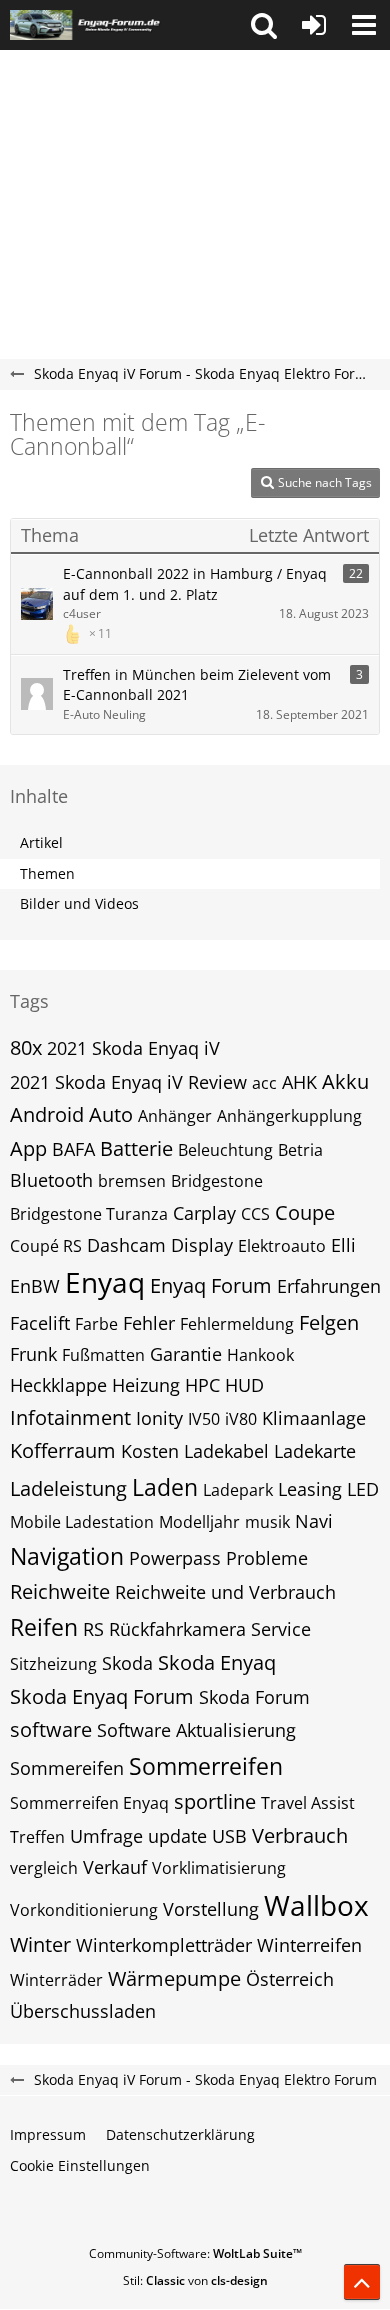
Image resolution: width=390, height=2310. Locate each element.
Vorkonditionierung (84, 1910)
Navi (314, 1521)
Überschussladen (83, 2011)
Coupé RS (46, 1246)
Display (202, 1245)
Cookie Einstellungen (80, 2165)
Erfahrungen (329, 1286)
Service (281, 1629)
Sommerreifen (206, 1766)
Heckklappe (58, 1385)
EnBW (35, 1286)
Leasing (310, 1489)
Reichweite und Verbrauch (225, 1592)
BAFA (73, 1149)
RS (93, 1629)
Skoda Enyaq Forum (102, 1696)
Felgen (329, 1322)
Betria (300, 1150)
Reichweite (60, 1591)
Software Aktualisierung (196, 1730)
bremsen (132, 1181)
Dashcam (126, 1245)
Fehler (149, 1323)
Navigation (67, 1556)
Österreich (290, 1979)
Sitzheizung (53, 1664)
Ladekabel (226, 1451)
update (177, 1836)
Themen (47, 873)
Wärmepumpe (174, 1978)
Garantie (186, 1354)
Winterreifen (309, 1945)
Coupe (305, 1212)
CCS (255, 1214)
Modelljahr (199, 1522)
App (28, 1148)
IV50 (204, 1419)
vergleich (44, 1868)
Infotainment (70, 1417)
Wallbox (316, 1905)
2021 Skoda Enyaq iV (133, 1048)
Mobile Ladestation (82, 1522)
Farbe (96, 1324)
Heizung (146, 1385)
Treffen (37, 1837)
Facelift (40, 1323)
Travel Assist (308, 1803)
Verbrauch (300, 1835)
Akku (345, 1081)
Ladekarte (315, 1451)
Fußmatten (103, 1355)
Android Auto (71, 1114)
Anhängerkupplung (289, 1116)
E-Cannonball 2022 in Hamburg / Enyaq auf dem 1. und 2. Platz (195, 584)
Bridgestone (217, 1181)
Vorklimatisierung (219, 1868)
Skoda (127, 1663)
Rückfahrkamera (177, 1629)
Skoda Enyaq (217, 1662)
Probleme (267, 1558)
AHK (299, 1082)
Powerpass (175, 1558)
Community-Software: (195, 2253)
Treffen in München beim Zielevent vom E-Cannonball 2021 (197, 685)
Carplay (204, 1213)
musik (267, 1522)
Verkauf (115, 1867)
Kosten (150, 1451)
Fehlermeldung (237, 1324)
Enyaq (105, 1282)
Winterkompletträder (164, 1945)
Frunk (33, 1354)
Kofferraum (63, 1450)
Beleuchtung (225, 1150)
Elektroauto (282, 1246)
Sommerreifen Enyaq (89, 1803)
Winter (40, 1944)
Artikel (41, 842)
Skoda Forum (254, 1697)
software (51, 1729)
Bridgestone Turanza (89, 1214)
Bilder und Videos (79, 903)
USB (229, 1836)
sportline (215, 1801)
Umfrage (106, 1836)
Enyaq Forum (211, 1285)
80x (26, 1047)
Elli (343, 1245)
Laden (165, 1487)
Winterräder (56, 1980)
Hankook (260, 1355)
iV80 (241, 1419)
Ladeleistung (68, 1488)
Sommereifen (67, 1768)
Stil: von (195, 2280)
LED (363, 1489)
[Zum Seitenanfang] (362, 2282)
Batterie (136, 1148)
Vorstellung (211, 1909)
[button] (264, 25)
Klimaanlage (314, 1418)
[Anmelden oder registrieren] (314, 25)
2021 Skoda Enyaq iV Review (128, 1082)
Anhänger (175, 1116)
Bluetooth (51, 1180)
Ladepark (238, 1490)
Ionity (159, 1418)
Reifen (44, 1627)
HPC (202, 1385)
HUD (244, 1385)
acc (264, 1083)
